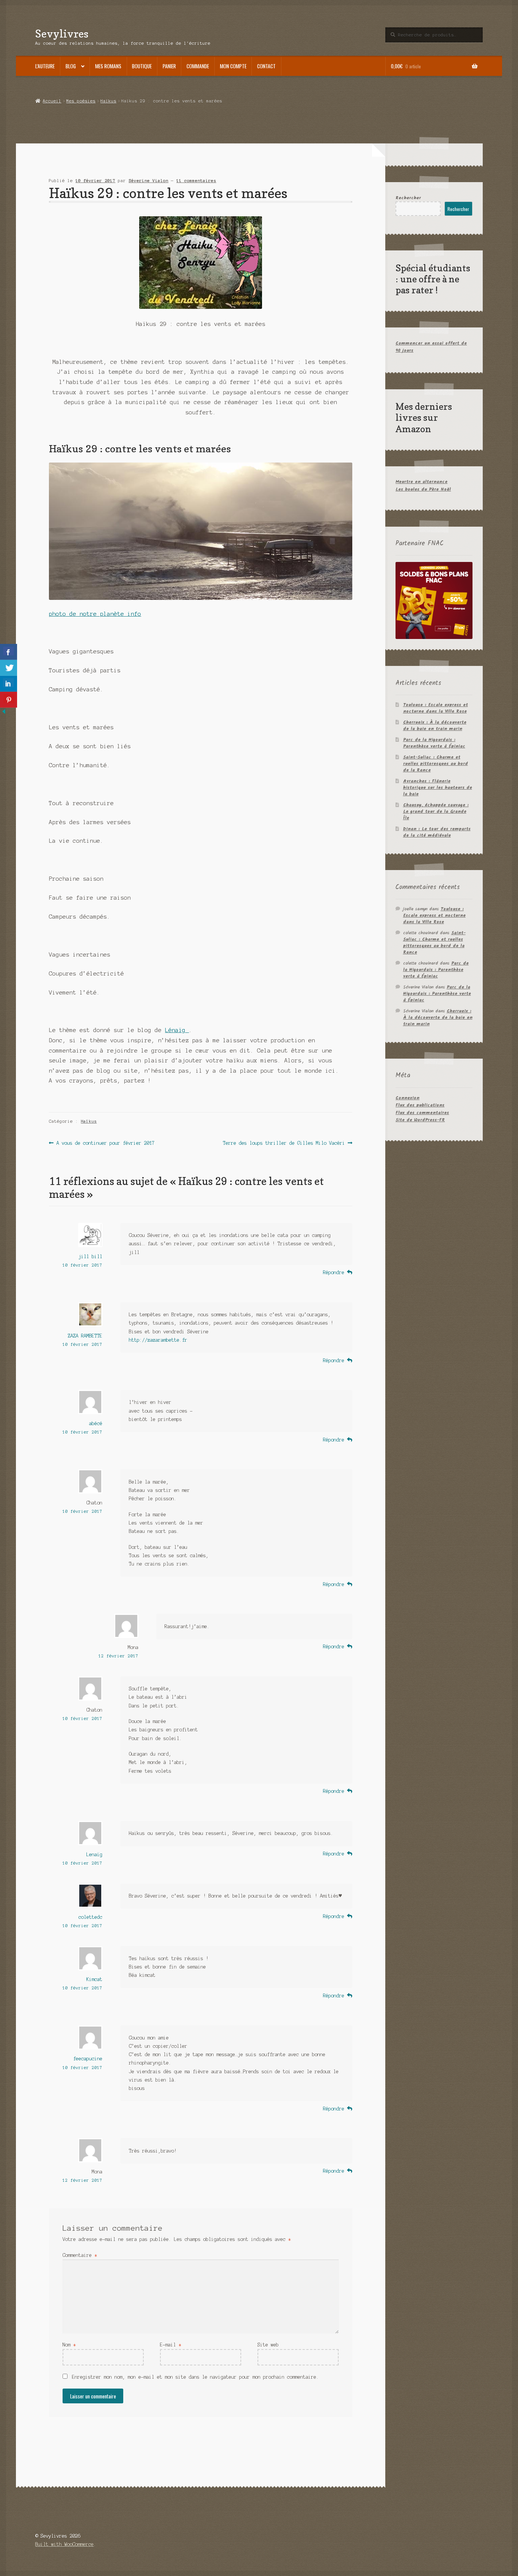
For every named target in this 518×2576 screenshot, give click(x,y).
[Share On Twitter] (9, 668)
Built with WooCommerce (64, 2544)
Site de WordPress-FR (420, 1120)
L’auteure (45, 66)
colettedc (90, 1917)
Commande (198, 66)
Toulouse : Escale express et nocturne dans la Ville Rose (436, 708)
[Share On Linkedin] (9, 684)
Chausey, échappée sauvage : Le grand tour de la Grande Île (436, 811)
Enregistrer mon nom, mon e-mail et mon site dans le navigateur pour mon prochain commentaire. (195, 2377)
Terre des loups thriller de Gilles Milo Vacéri (284, 1144)
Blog (71, 66)
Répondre (334, 1272)
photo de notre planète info (95, 614)
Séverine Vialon (148, 181)
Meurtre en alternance (421, 482)
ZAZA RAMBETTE (85, 1336)
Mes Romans (108, 66)
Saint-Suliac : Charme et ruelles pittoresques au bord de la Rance (436, 764)
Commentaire (80, 2255)
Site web (268, 2345)
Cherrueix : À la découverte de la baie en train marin (435, 725)
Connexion (407, 1098)
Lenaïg (94, 1854)
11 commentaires (196, 181)
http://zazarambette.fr (158, 1340)
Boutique (142, 66)
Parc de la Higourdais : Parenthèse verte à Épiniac (434, 743)
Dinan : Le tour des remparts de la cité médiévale (437, 832)
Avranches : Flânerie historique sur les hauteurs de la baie (438, 788)
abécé (96, 1423)
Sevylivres (62, 34)
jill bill (90, 1257)
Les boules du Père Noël (423, 489)
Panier (169, 66)
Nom (69, 2345)
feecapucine (88, 2059)
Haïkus (108, 101)
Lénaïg (177, 1030)
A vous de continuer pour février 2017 (105, 1144)
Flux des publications (420, 1105)
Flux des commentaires (422, 1113)
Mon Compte (233, 66)
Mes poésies (81, 101)
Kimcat (94, 1979)
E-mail (171, 2345)
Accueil (52, 101)
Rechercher (408, 198)
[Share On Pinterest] (9, 700)
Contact (266, 66)
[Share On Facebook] (9, 652)
